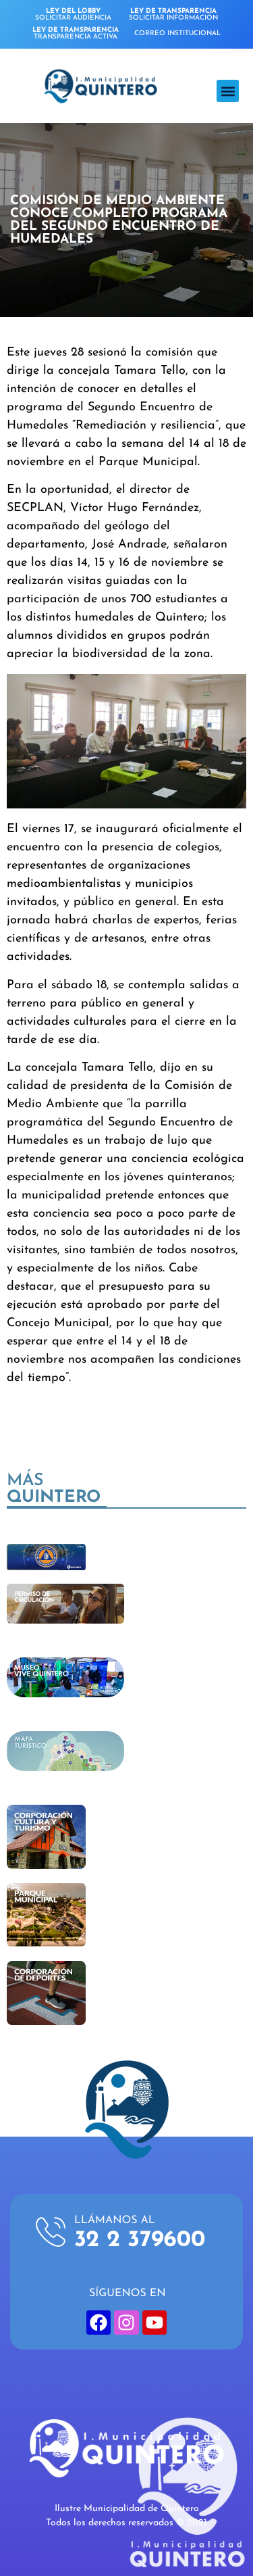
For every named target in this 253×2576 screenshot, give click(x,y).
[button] (228, 91)
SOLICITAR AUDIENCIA (73, 15)
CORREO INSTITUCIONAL (177, 33)
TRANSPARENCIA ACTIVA (76, 33)
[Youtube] (154, 2323)
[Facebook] (99, 2323)
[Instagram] (126, 2323)
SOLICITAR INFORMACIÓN (173, 15)
